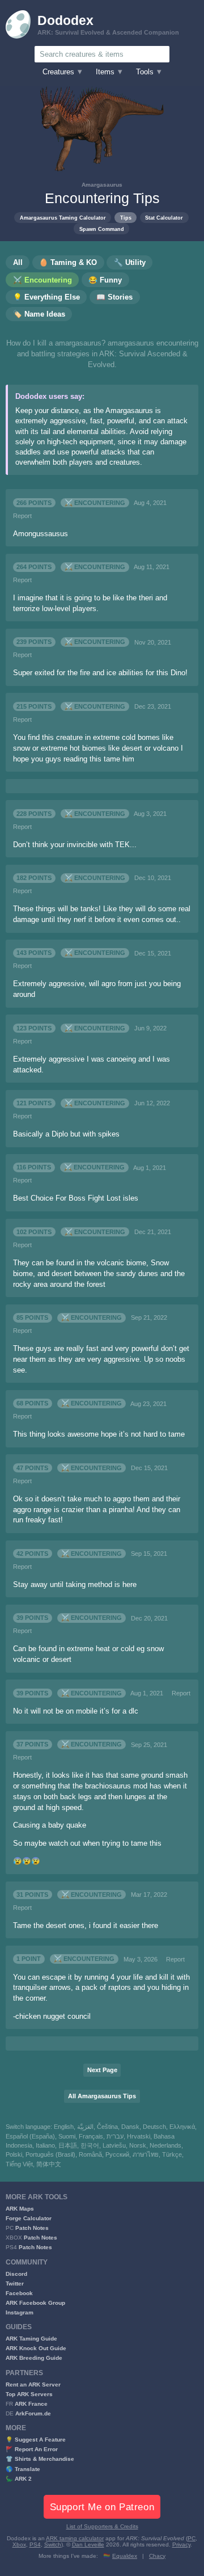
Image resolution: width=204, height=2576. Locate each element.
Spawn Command (102, 229)
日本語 (68, 2145)
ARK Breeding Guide (34, 2358)
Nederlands (165, 2145)
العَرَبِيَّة (85, 2127)
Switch (53, 2545)
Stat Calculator (164, 218)
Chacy (157, 2556)
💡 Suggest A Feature (36, 2440)
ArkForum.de (33, 2413)
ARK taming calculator (75, 2538)
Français (91, 2136)
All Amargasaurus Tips (102, 2096)
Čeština (107, 2127)
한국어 (90, 2145)
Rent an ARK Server (33, 2385)
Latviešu (114, 2145)
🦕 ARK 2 (19, 2479)
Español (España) (30, 2136)
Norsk (138, 2145)
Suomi (67, 2136)
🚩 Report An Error (32, 2449)
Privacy (181, 2545)
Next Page (102, 2070)
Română (90, 2154)
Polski (14, 2154)
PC (192, 2538)
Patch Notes (32, 2228)
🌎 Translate (23, 2469)
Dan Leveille (88, 2545)
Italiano (45, 2145)
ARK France (31, 2404)
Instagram (20, 2312)
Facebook (19, 2293)
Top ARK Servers (29, 2394)
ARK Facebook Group (35, 2303)
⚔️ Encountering (95, 503)
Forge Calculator (29, 2218)
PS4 (35, 2545)
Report (22, 516)
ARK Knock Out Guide (36, 2348)
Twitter (15, 2284)
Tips (126, 218)
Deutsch (154, 2127)
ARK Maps (20, 2209)
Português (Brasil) (50, 2154)
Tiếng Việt (19, 2164)
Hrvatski (139, 2136)
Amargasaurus (102, 185)
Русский (117, 2154)
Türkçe (172, 2154)
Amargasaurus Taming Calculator (63, 218)
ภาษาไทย (146, 2154)
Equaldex (125, 2556)
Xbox (19, 2545)
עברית (115, 2136)
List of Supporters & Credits (102, 2526)
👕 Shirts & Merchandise (40, 2459)
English (64, 2127)
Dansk (130, 2127)
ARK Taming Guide (31, 2339)
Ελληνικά (182, 2127)
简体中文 (49, 2164)
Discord (16, 2274)
